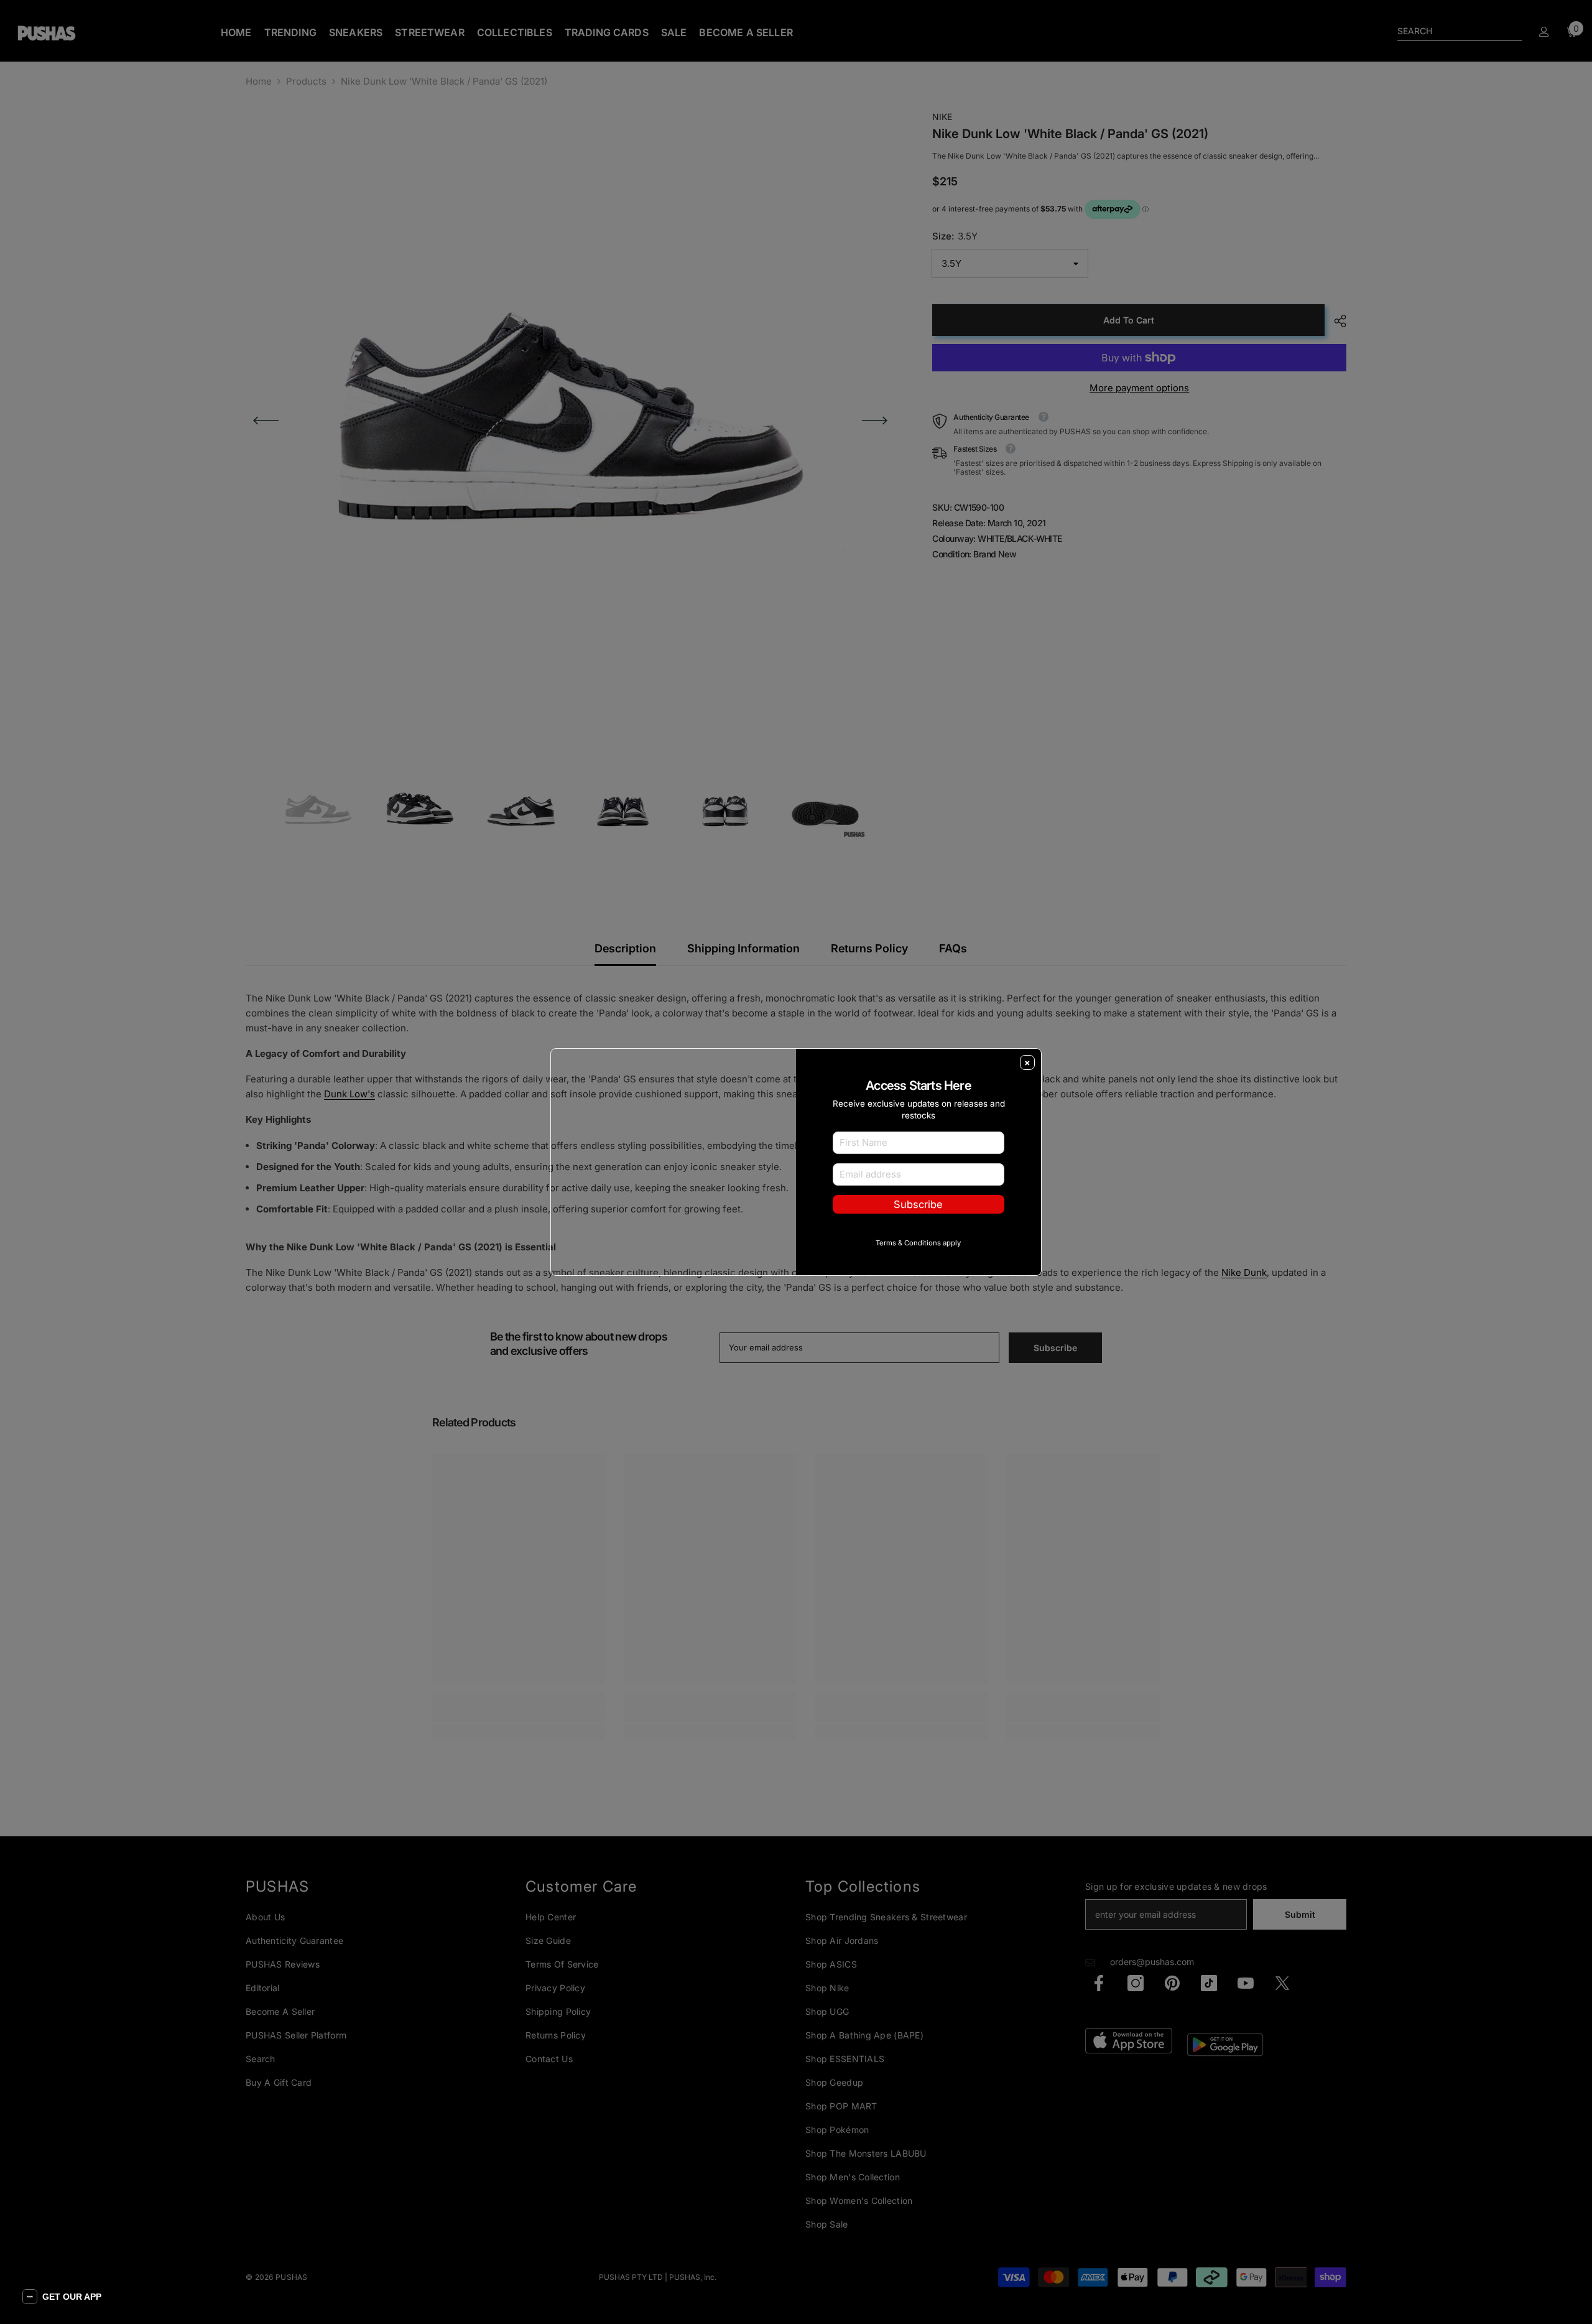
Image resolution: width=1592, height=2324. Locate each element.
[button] (62, 2297)
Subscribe (918, 1224)
